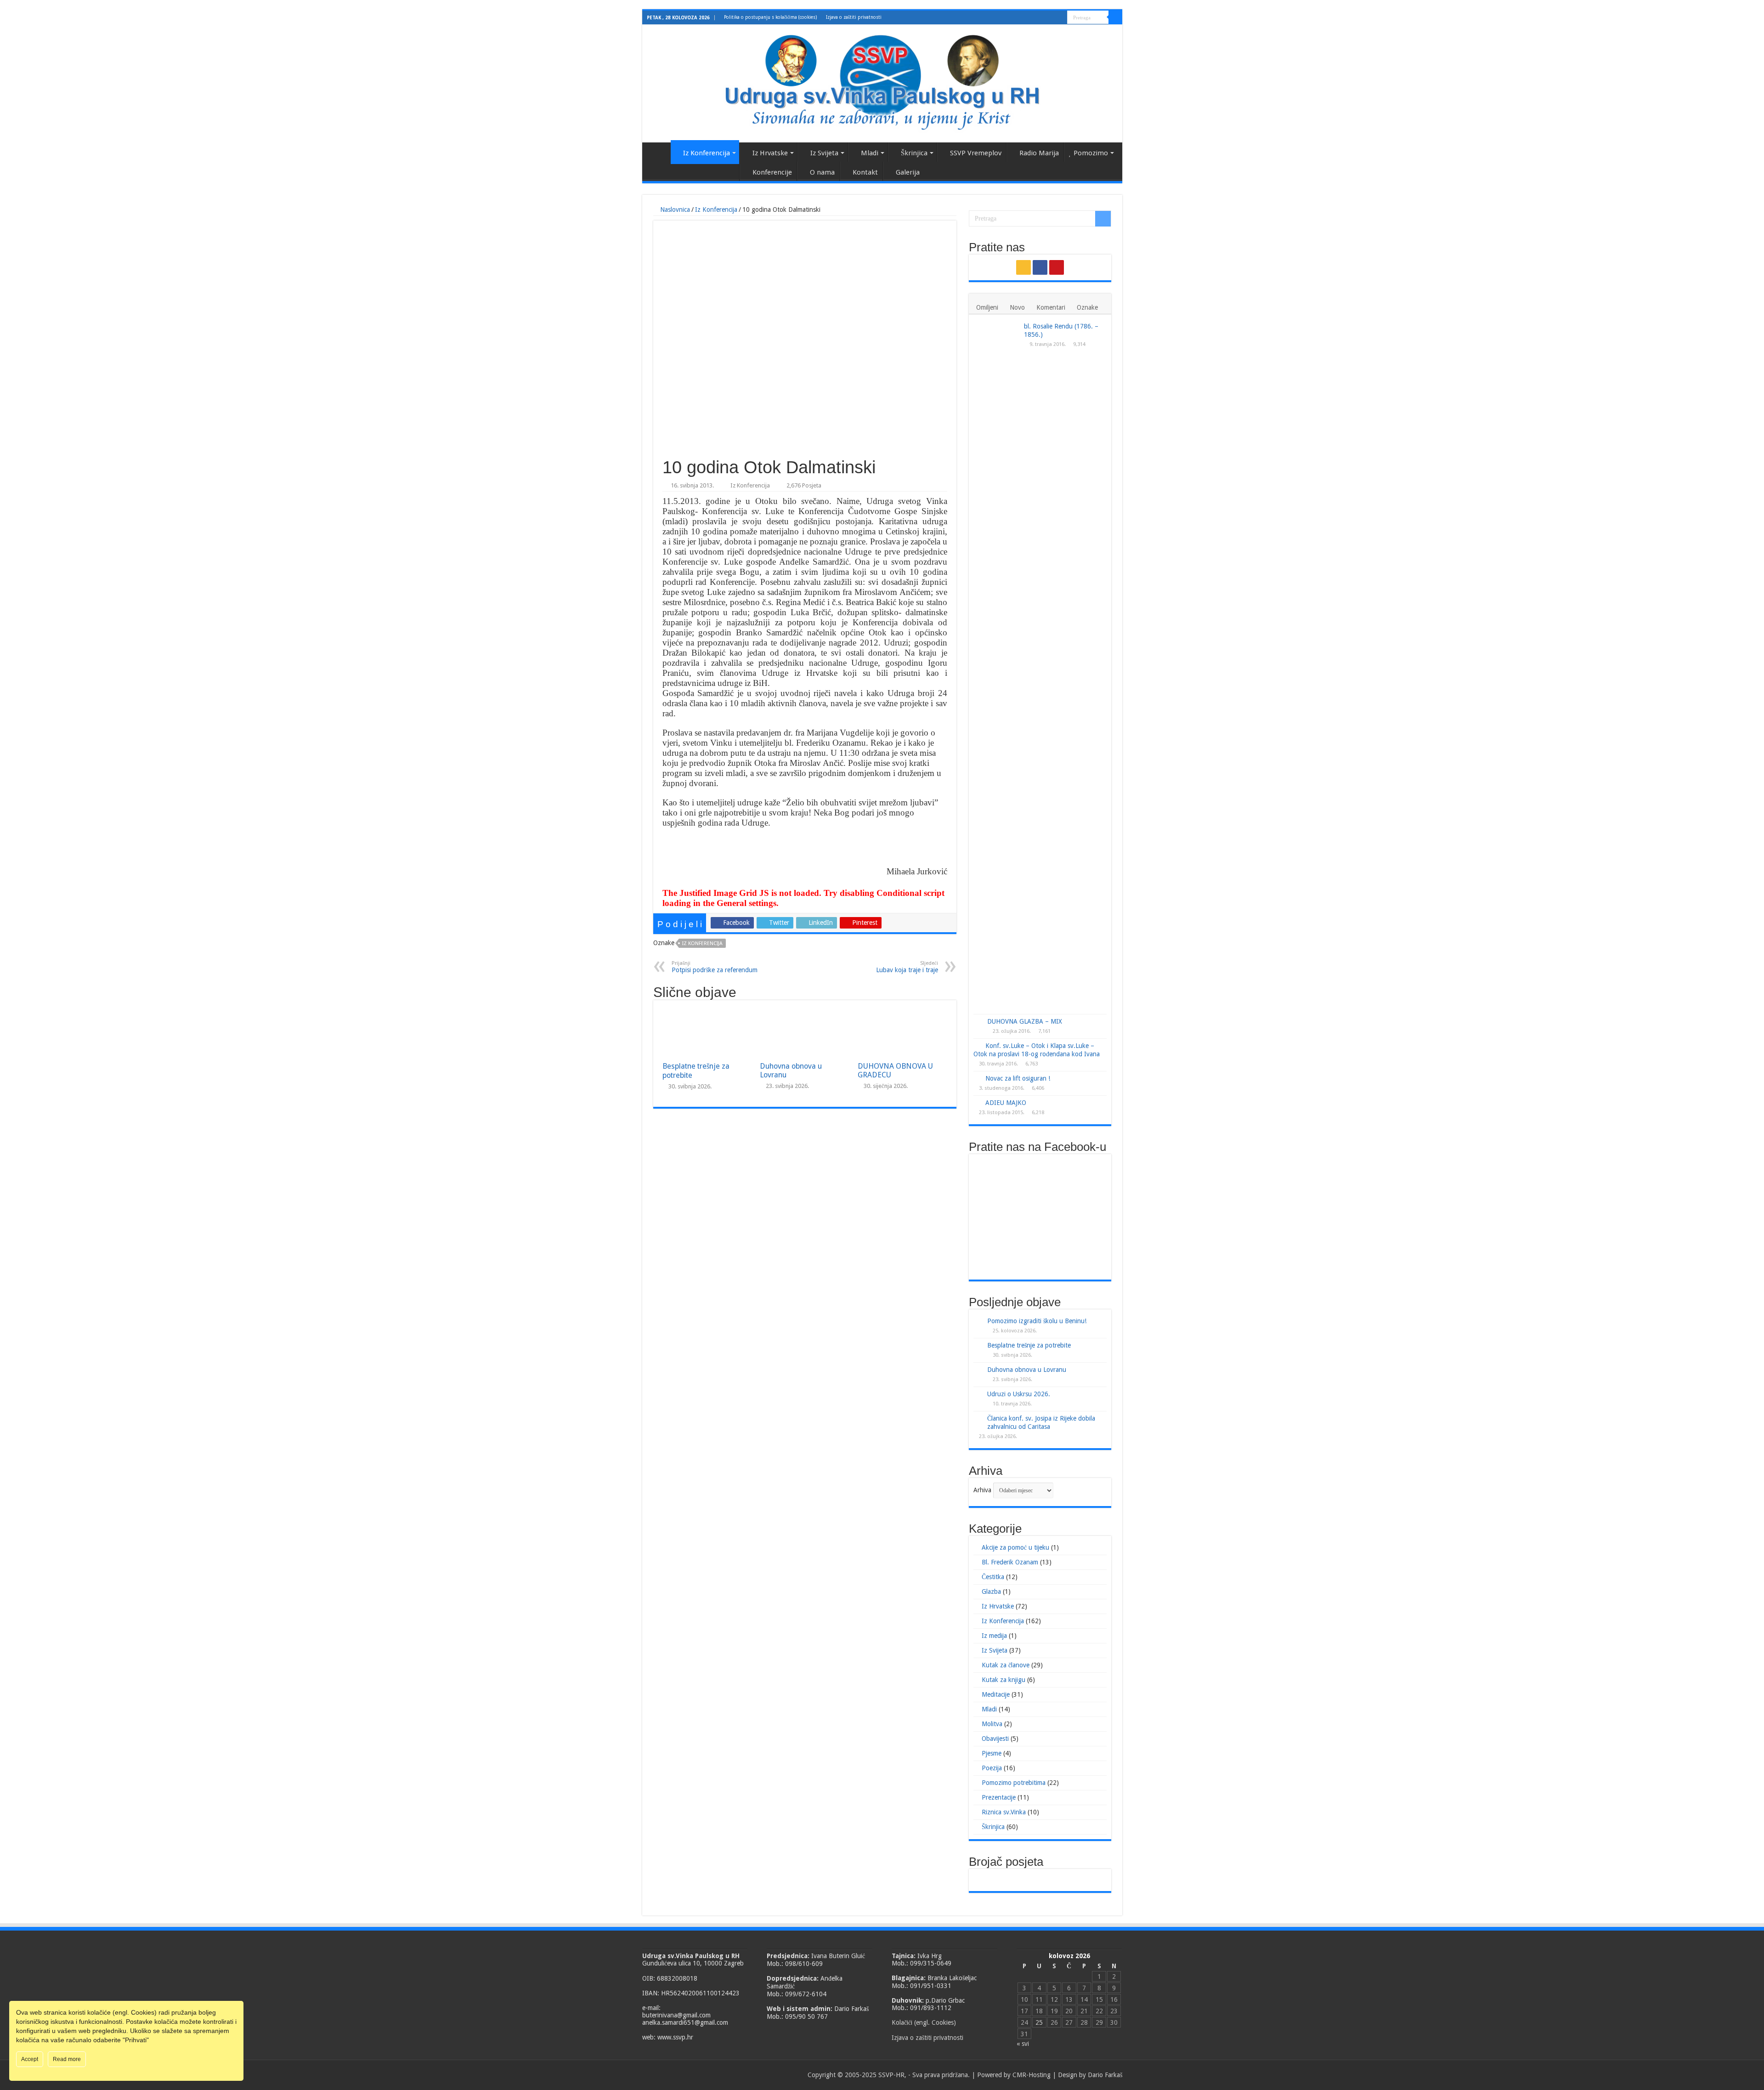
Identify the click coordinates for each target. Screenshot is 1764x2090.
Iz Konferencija (707, 153)
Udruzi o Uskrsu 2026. (1019, 1394)
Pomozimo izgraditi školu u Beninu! (1037, 1321)
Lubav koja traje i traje (907, 967)
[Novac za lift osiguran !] (977, 1078)
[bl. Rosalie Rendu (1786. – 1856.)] (996, 667)
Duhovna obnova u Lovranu (1027, 1370)
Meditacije (996, 1694)
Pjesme (992, 1753)
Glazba (991, 1592)
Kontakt (865, 172)
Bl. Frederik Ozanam (1010, 1562)
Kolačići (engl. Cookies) (924, 2022)
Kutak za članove (1006, 1665)
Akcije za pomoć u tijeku (1015, 1547)
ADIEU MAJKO (1006, 1103)
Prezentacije (999, 1797)
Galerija (908, 172)
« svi (1023, 2044)
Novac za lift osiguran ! (1018, 1078)
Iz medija (994, 1636)
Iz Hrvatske (770, 153)
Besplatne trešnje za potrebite (1029, 1345)
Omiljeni (987, 307)
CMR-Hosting (1032, 2075)
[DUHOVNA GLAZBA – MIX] (978, 1022)
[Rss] (1043, 18)
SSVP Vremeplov (976, 153)
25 (1039, 2022)
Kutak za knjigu (1004, 1680)
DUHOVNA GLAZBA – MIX (1025, 1021)
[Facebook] (1052, 18)
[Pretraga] (1115, 17)
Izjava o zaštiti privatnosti (854, 17)
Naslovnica (659, 152)
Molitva (992, 1724)
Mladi (870, 153)
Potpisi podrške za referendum (715, 967)
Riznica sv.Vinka (1004, 1812)
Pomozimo (1091, 153)
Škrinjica (914, 153)
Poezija (992, 1768)
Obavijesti (995, 1739)
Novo (1017, 307)
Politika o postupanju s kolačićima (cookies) (770, 17)
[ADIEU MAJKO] (977, 1102)
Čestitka (993, 1577)
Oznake (1087, 307)
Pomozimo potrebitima (1014, 1783)
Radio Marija (1039, 153)
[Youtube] (1060, 18)
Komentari (1051, 307)
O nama (822, 172)
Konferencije (772, 172)
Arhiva (982, 1490)
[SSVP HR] (882, 82)
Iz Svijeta (824, 153)
